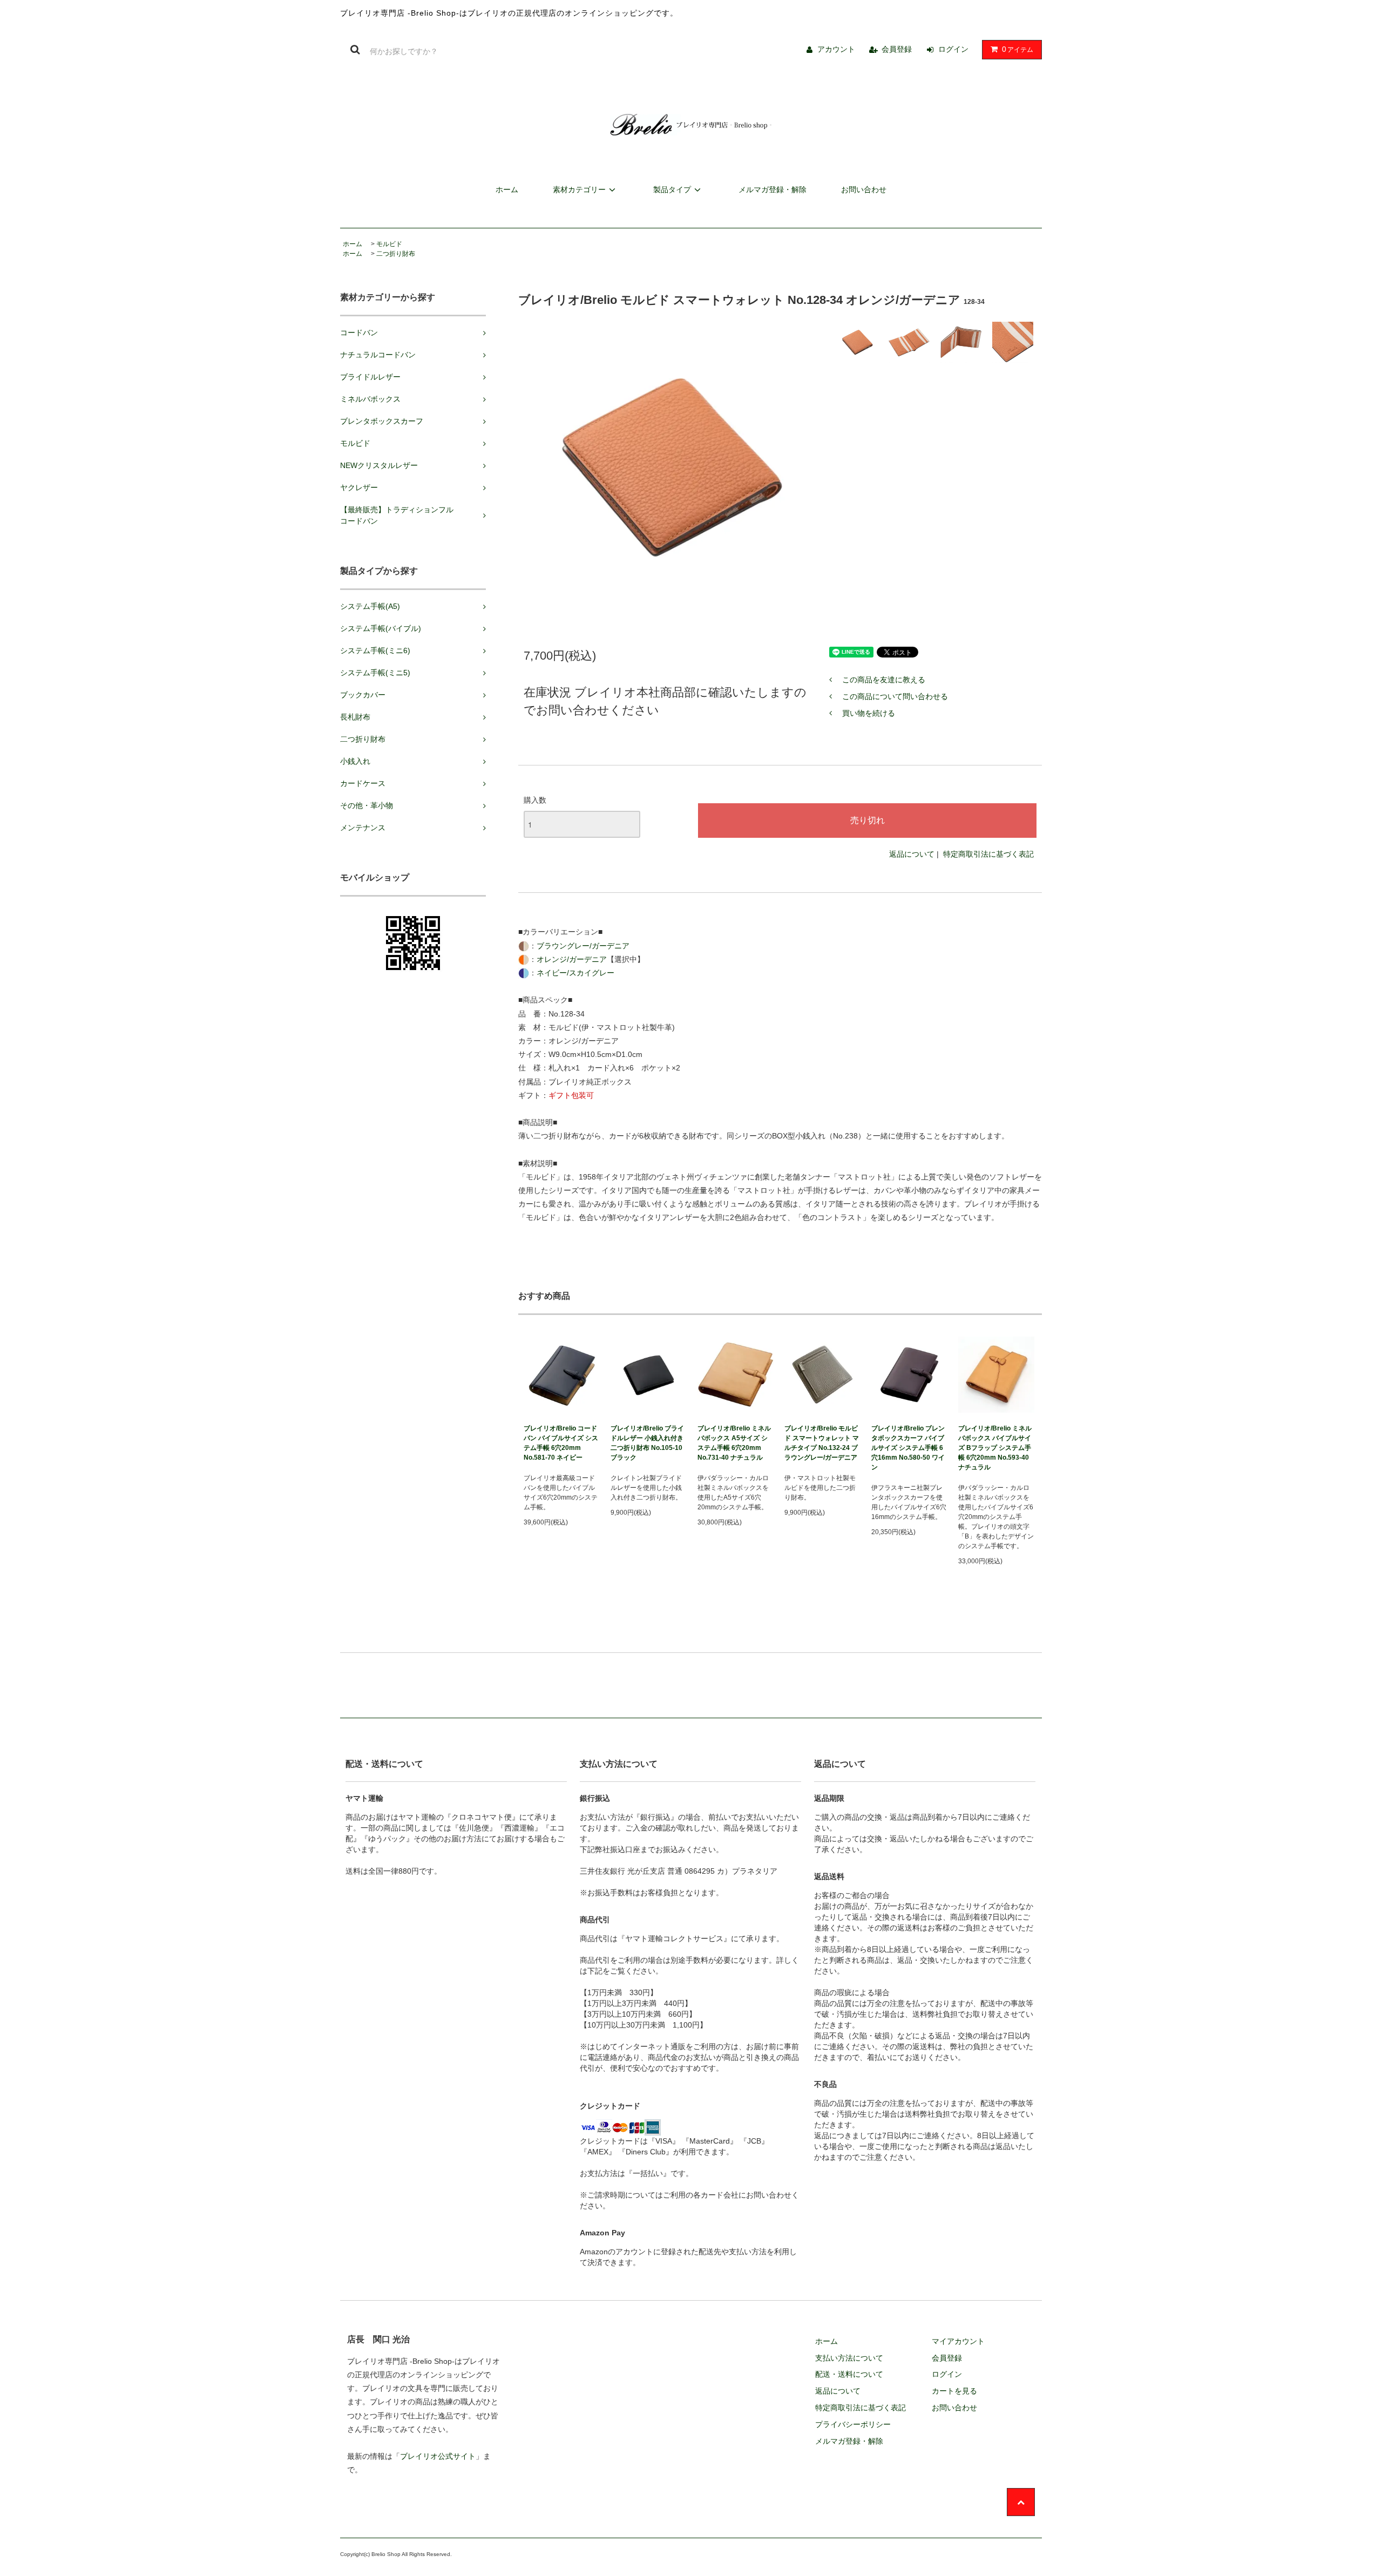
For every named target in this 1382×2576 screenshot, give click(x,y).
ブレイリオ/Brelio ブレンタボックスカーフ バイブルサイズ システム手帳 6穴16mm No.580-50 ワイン (908, 1448)
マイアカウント (958, 2341)
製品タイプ (672, 189)
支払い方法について (849, 2358)
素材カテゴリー (579, 189)
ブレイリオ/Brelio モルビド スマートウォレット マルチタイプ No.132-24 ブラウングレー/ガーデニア (822, 1443)
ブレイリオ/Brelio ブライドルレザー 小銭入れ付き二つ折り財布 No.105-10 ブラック (647, 1443)
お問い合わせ (864, 189)
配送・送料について (849, 2374)
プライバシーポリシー (853, 2424)
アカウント (836, 49)
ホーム (507, 189)
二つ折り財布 (396, 254)
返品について (912, 854)
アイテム (1018, 49)
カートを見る (954, 2391)
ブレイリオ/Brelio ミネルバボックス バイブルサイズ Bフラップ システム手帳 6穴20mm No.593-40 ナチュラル (995, 1448)
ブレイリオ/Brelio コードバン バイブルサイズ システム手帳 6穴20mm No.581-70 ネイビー (561, 1443)
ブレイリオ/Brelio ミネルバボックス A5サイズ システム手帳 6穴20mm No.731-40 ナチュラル (734, 1443)
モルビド (389, 244)
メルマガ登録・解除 (773, 189)
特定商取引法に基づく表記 (988, 854)
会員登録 (897, 49)
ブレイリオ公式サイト (438, 2456)
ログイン (953, 49)
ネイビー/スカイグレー (575, 973)
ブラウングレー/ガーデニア (583, 946)
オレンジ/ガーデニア (572, 959)
